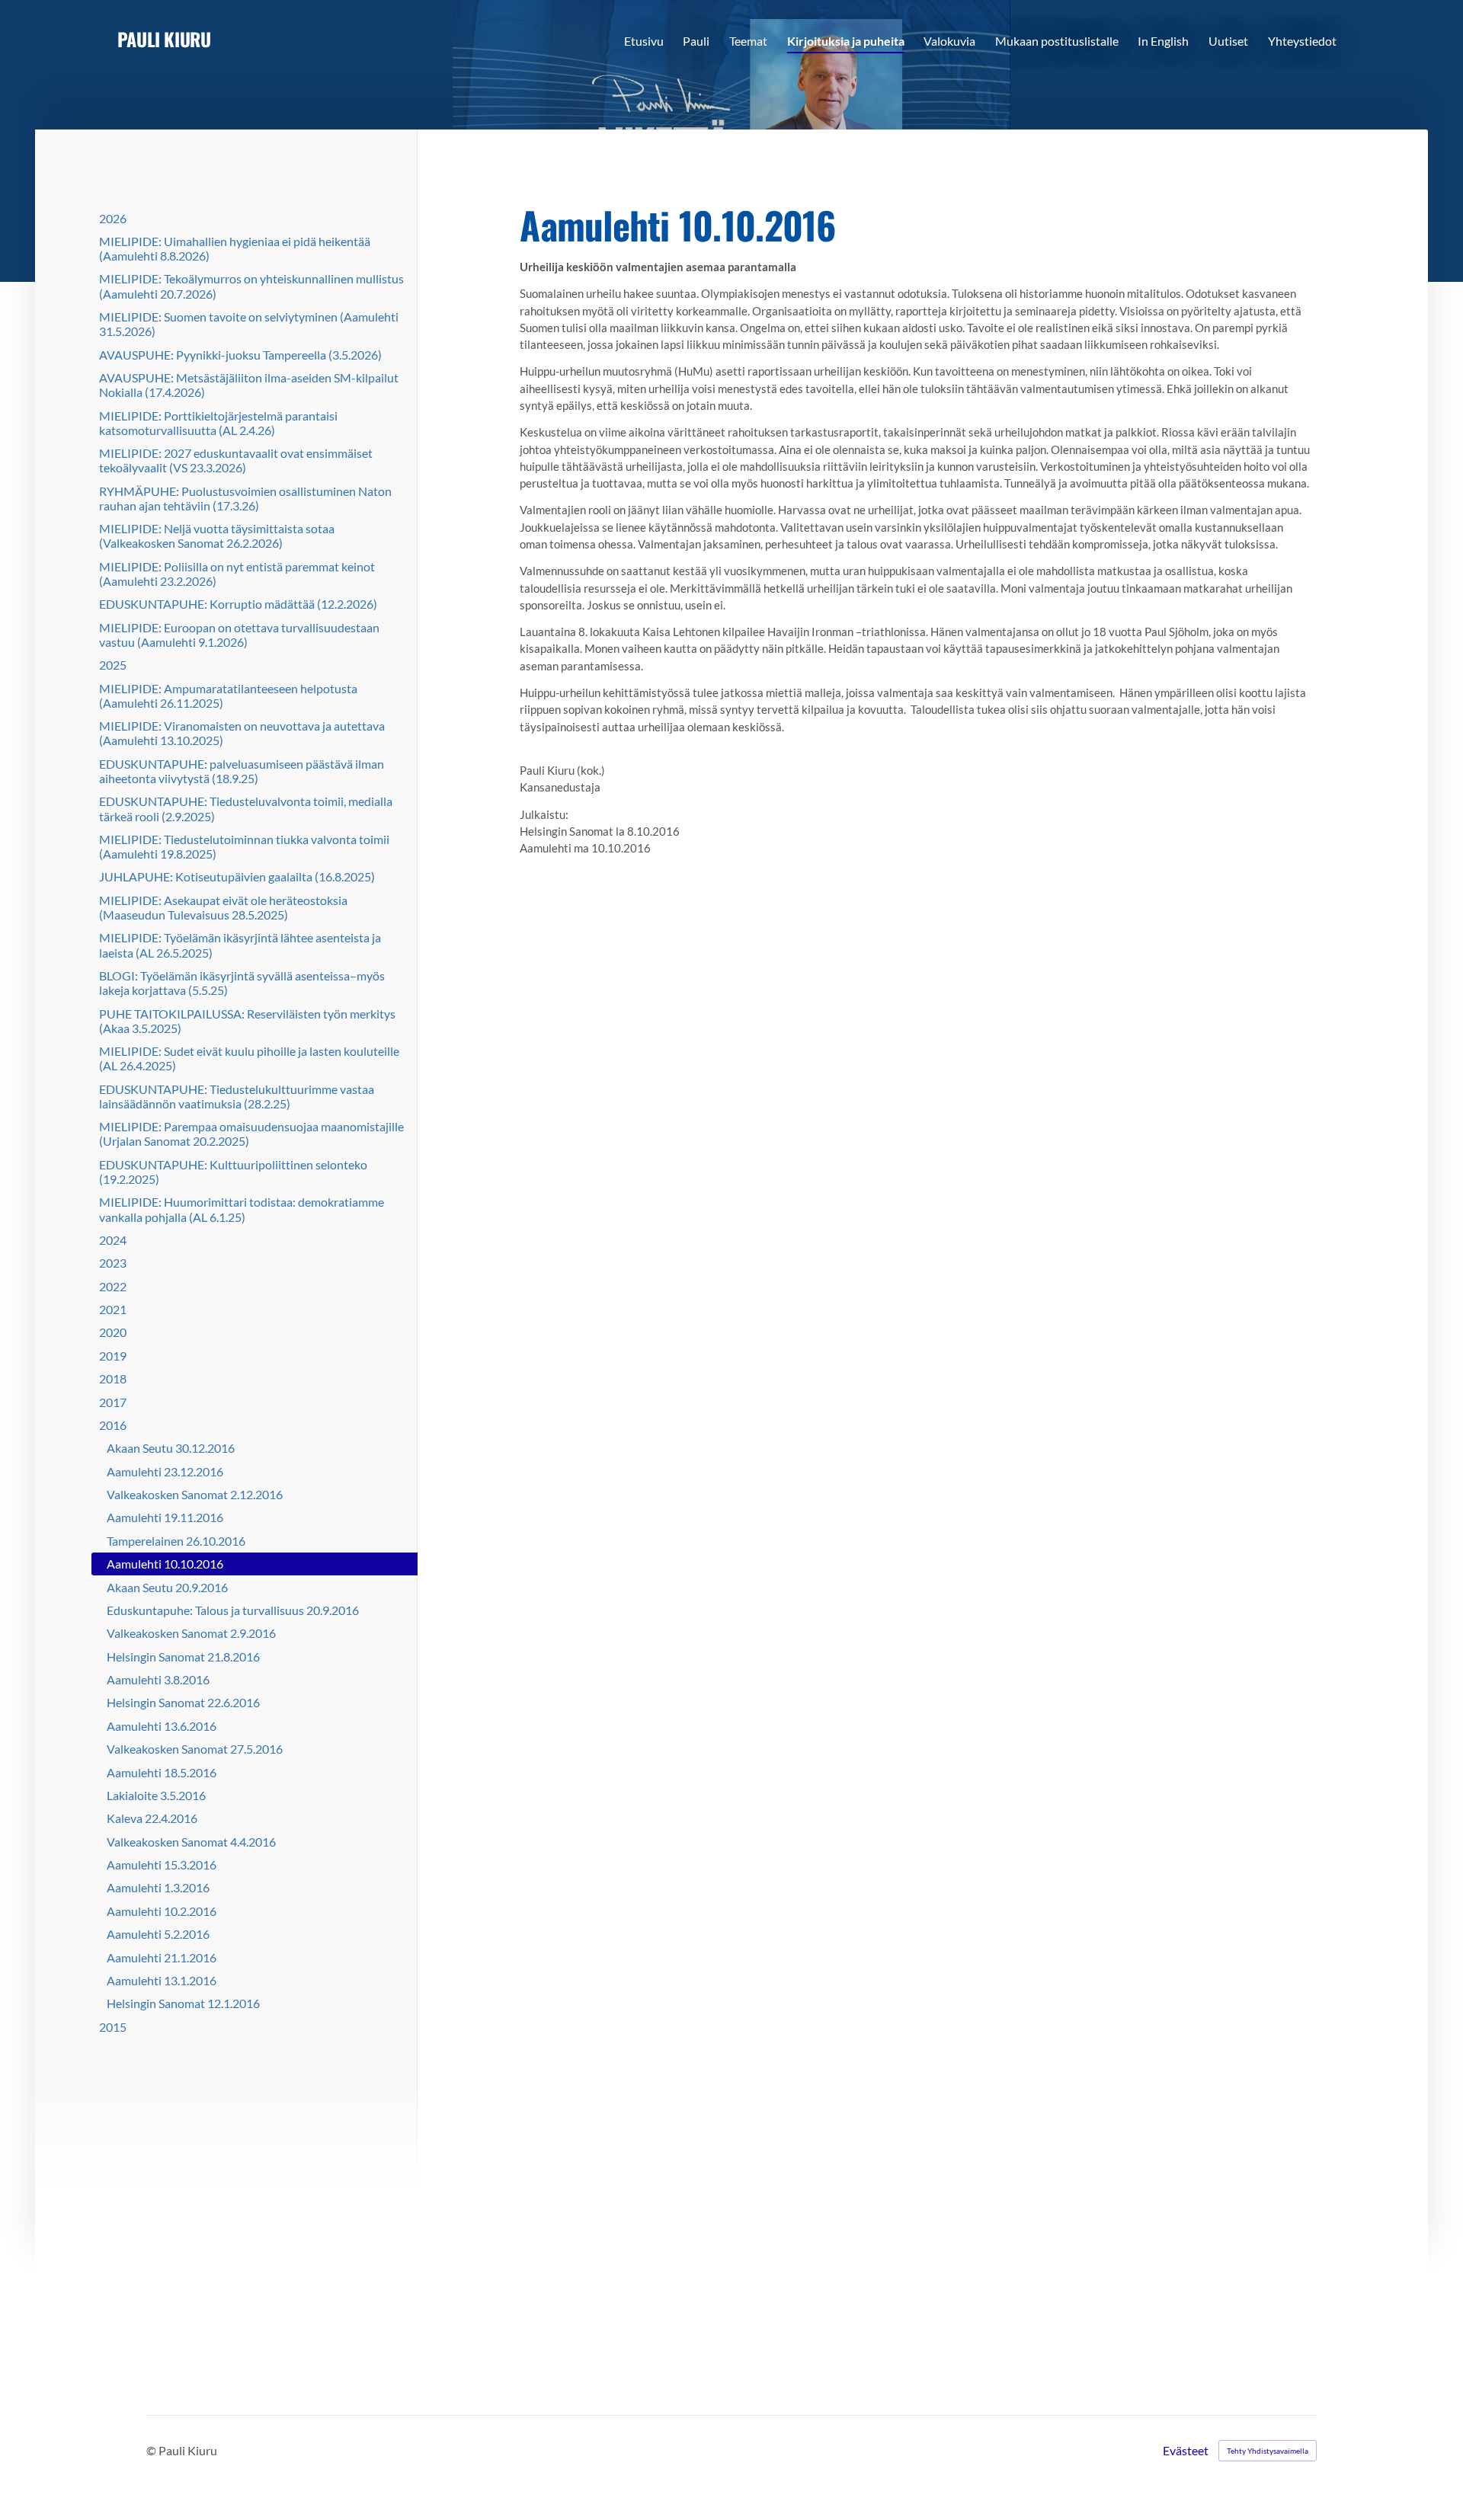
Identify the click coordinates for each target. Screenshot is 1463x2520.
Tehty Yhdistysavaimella (1268, 2451)
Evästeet (1186, 2451)
